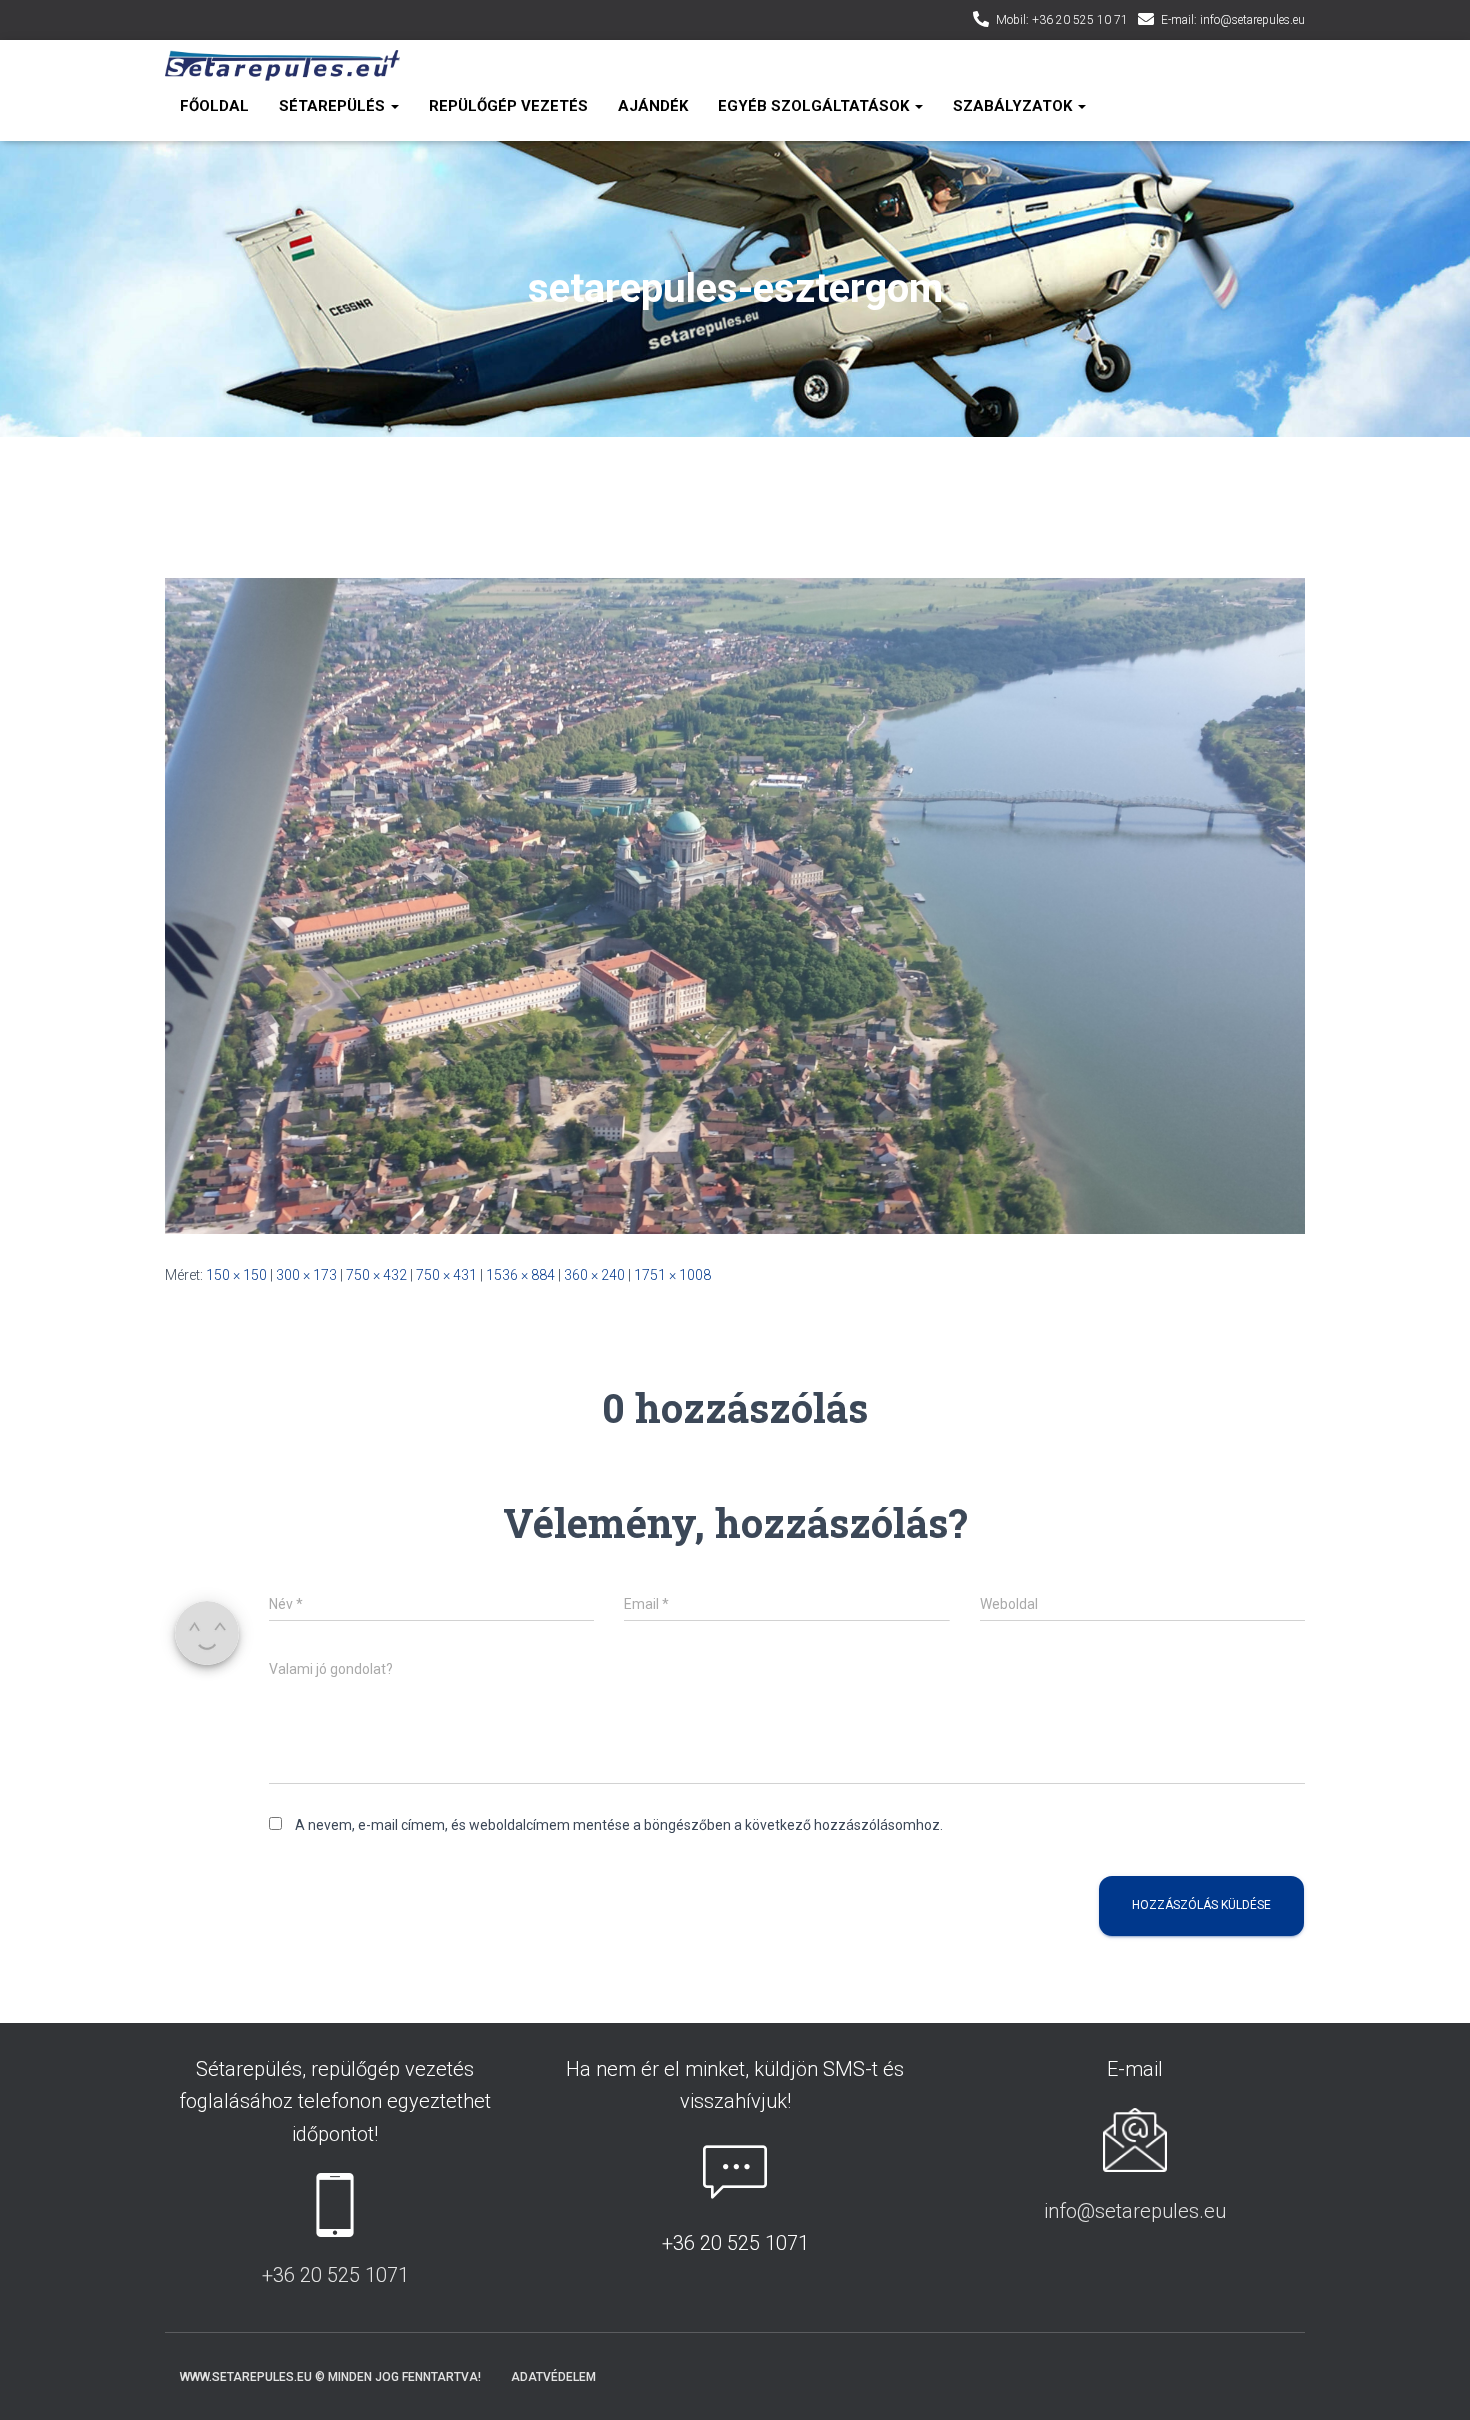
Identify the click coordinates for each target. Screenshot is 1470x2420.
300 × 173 (306, 1275)
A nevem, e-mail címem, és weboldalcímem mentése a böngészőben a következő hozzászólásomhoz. (619, 1825)
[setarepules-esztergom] (735, 904)
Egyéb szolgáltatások (815, 106)
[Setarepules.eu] (282, 65)
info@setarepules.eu (1135, 2211)
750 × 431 (446, 1275)
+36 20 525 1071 (335, 2275)
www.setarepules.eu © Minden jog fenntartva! (330, 2377)
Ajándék (653, 106)
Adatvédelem (553, 2377)
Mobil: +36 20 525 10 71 (1062, 20)
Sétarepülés (334, 106)
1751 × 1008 (672, 1275)
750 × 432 (376, 1275)
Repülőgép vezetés (508, 106)
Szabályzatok (1014, 106)
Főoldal (214, 106)
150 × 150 (236, 1275)
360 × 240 (594, 1275)
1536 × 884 (520, 1275)
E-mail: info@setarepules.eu (1233, 20)
